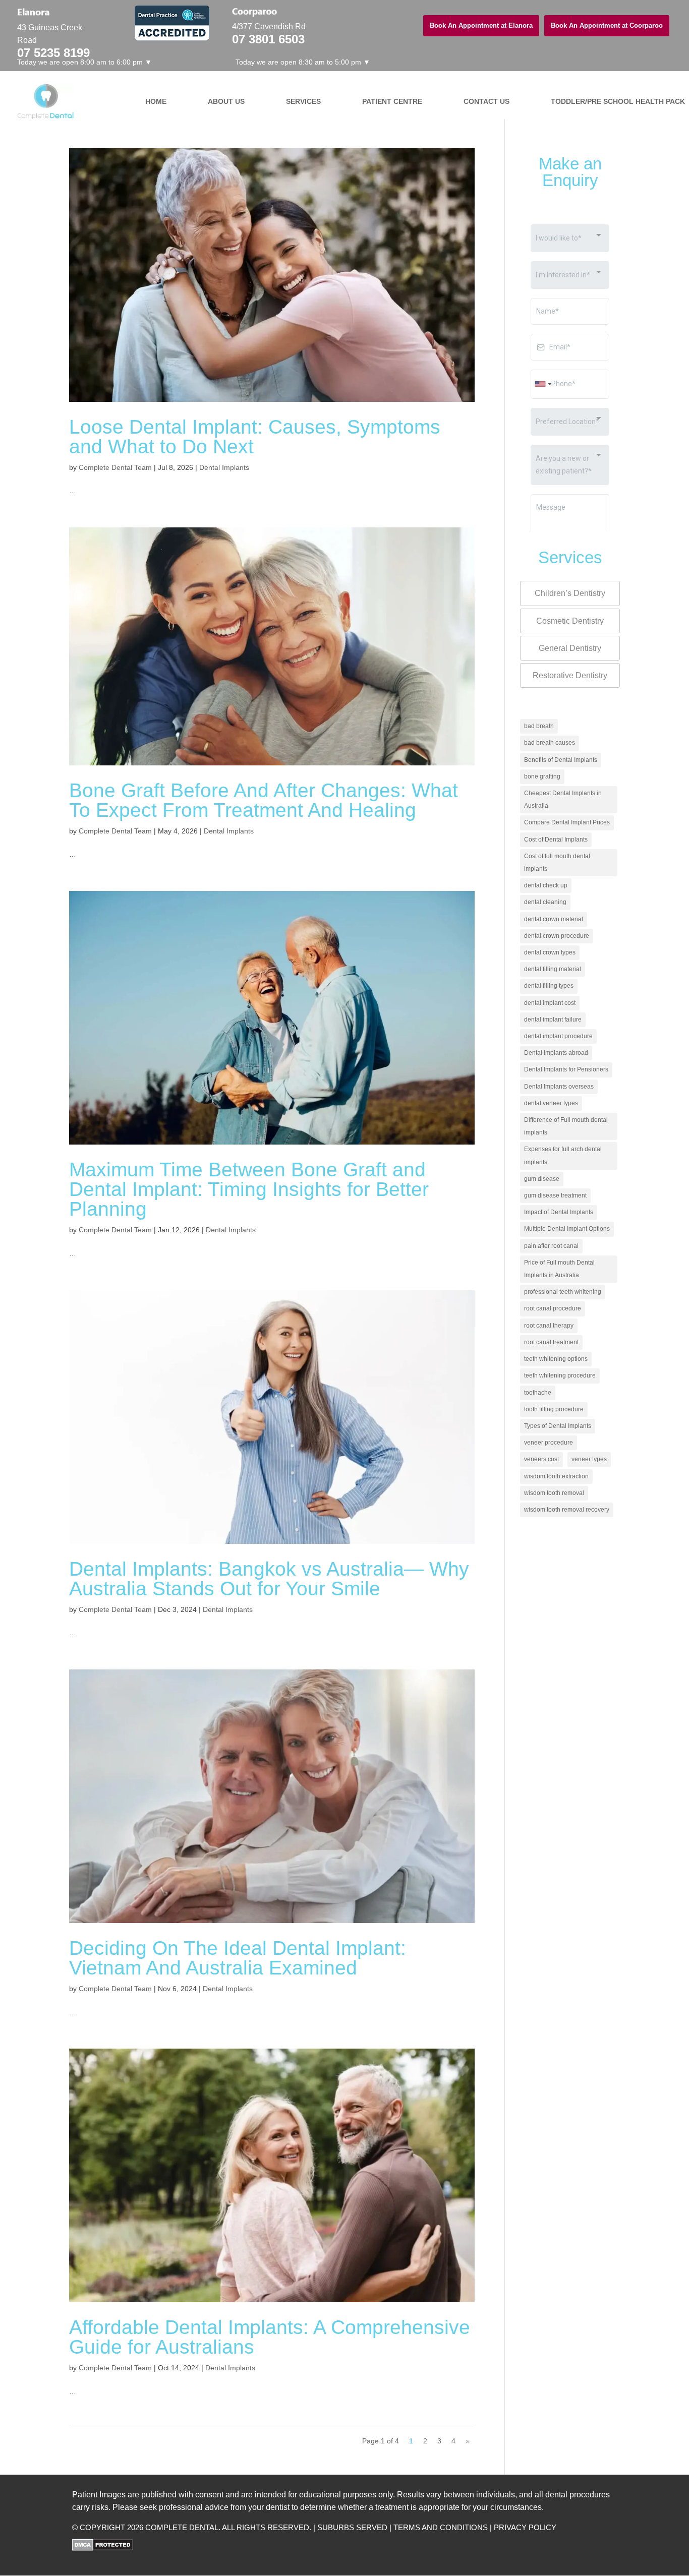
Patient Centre (392, 101)
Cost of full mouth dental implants (557, 862)
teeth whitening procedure (560, 1375)
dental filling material (553, 969)
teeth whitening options (556, 1359)
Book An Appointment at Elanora (481, 25)
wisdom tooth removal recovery (567, 1510)
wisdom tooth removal (554, 1493)
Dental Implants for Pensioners (566, 1069)
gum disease (542, 1179)
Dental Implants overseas (559, 1087)
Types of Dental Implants (558, 1426)
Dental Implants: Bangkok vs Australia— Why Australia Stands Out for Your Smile (269, 1579)
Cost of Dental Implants (556, 840)
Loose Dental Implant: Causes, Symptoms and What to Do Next (255, 437)
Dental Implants (224, 467)
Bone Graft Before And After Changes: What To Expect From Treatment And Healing (264, 800)
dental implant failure (553, 1020)
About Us (226, 101)
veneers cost (541, 1459)
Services (303, 101)
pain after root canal (551, 1246)
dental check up (546, 885)
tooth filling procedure (554, 1409)
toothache (538, 1393)
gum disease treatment (555, 1195)
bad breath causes (550, 743)
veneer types (589, 1459)
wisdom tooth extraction (556, 1476)
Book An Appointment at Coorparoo (607, 25)
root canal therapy (549, 1326)
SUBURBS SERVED (352, 2527)
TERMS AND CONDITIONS (441, 2527)
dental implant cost (550, 1003)
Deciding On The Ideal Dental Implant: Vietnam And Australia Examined (238, 1958)
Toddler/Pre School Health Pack (611, 101)
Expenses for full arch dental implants (563, 1155)
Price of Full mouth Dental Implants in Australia (559, 1269)
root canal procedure (553, 1308)
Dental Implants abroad (556, 1053)
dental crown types (550, 952)
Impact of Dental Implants (559, 1212)
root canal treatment (551, 1342)
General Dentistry (570, 648)
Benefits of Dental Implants (561, 760)
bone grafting (542, 776)
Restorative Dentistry (570, 675)
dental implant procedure (558, 1036)
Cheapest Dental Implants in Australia (563, 799)
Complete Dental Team (115, 467)
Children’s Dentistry (570, 593)
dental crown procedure (557, 936)
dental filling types (549, 986)
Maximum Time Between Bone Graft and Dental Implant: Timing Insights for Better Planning (249, 1189)
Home (156, 101)
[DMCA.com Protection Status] (103, 2548)
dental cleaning (545, 902)
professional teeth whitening (563, 1292)
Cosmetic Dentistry (570, 621)
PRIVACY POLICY (525, 2527)
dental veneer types (551, 1103)
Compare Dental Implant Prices (567, 822)
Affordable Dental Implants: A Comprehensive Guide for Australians (270, 2337)
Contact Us (486, 101)
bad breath (539, 726)
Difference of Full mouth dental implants (566, 1126)
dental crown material (554, 919)
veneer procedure (549, 1443)
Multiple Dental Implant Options (567, 1229)
